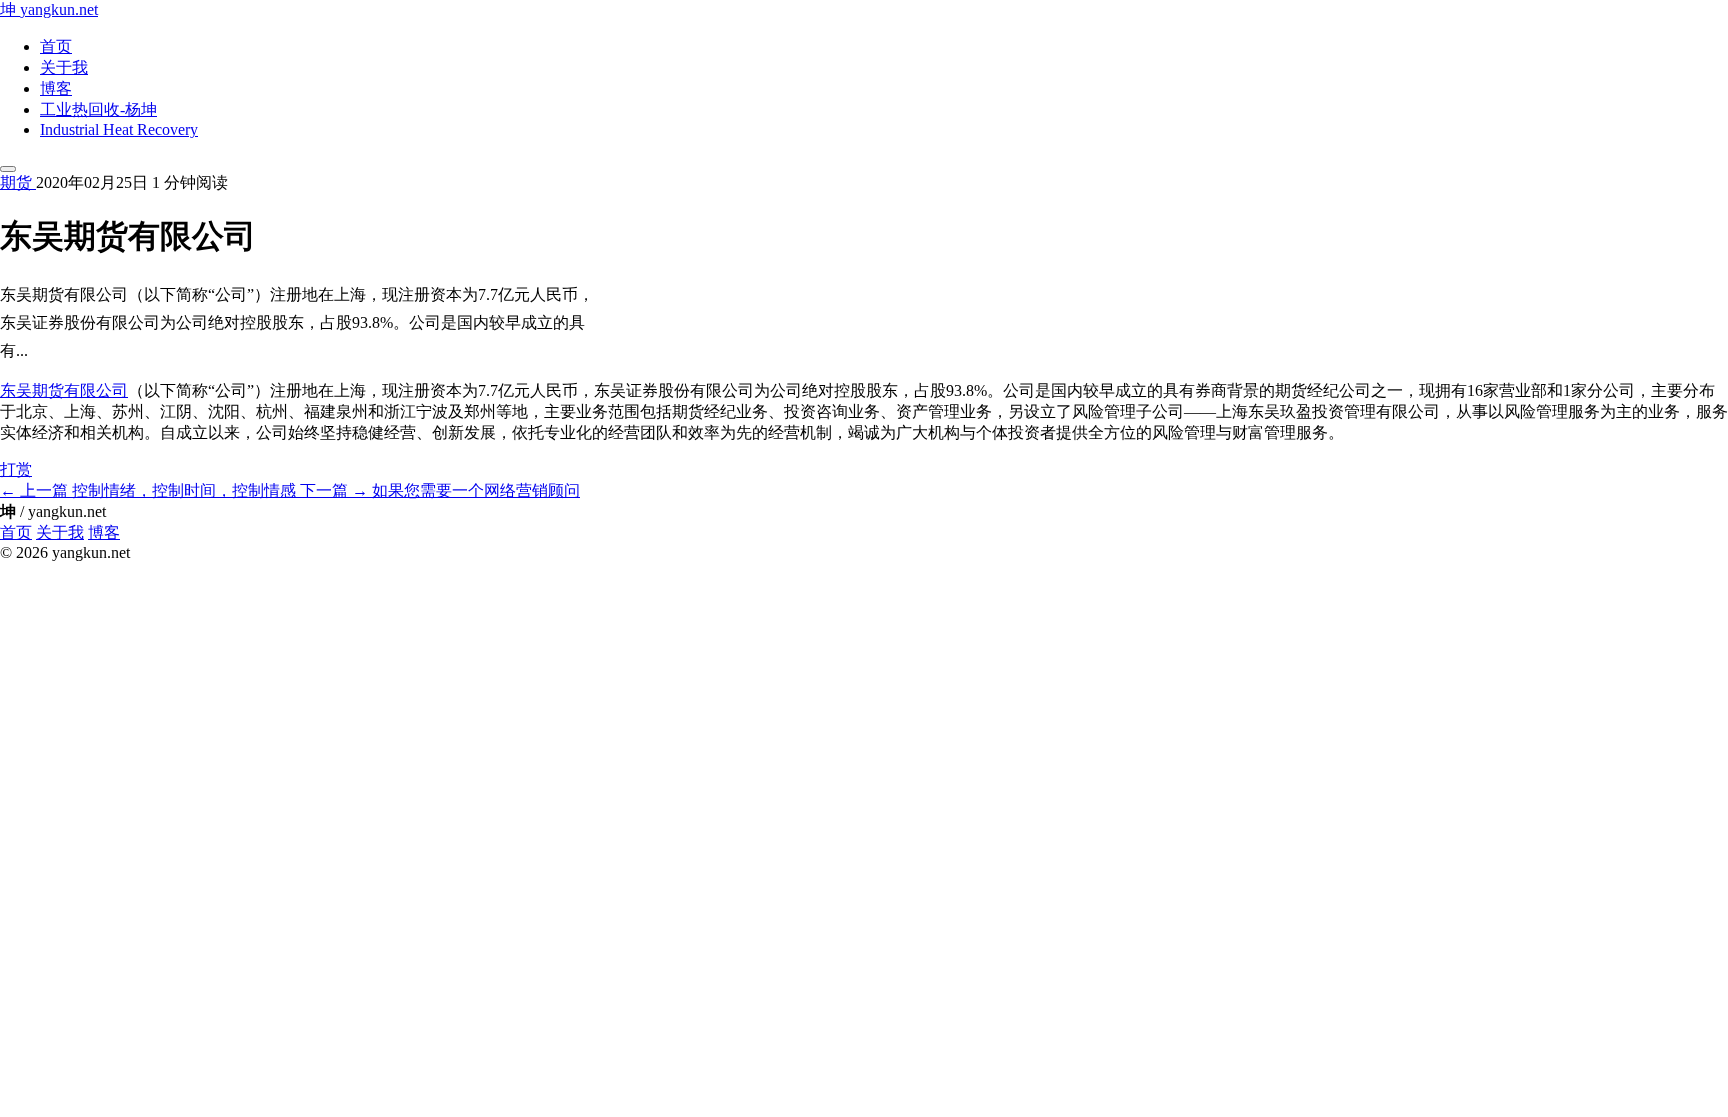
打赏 (16, 469)
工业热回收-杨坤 (98, 109)
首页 (56, 46)
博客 (56, 88)
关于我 (64, 67)
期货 (18, 182)
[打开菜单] (8, 169)
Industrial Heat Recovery (119, 129)
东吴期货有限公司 (64, 390)
